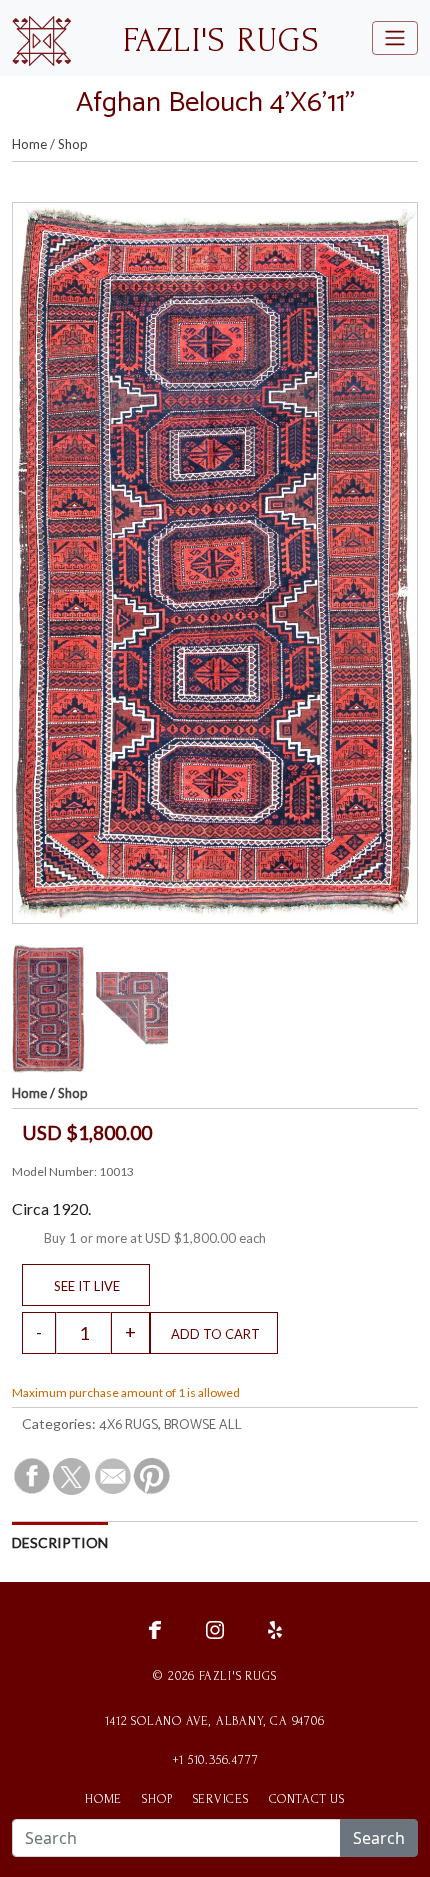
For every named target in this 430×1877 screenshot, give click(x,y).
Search (379, 1838)
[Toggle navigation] (395, 38)
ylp (275, 1628)
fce (155, 1628)
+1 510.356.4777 (215, 1760)
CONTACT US (307, 1799)
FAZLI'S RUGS (221, 40)
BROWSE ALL (203, 1425)
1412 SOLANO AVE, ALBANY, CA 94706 (214, 1721)
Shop (73, 144)
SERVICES (221, 1799)
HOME (103, 1799)
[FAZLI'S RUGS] (41, 38)
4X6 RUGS (128, 1425)
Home (29, 144)
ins (215, 1628)
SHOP (157, 1799)
